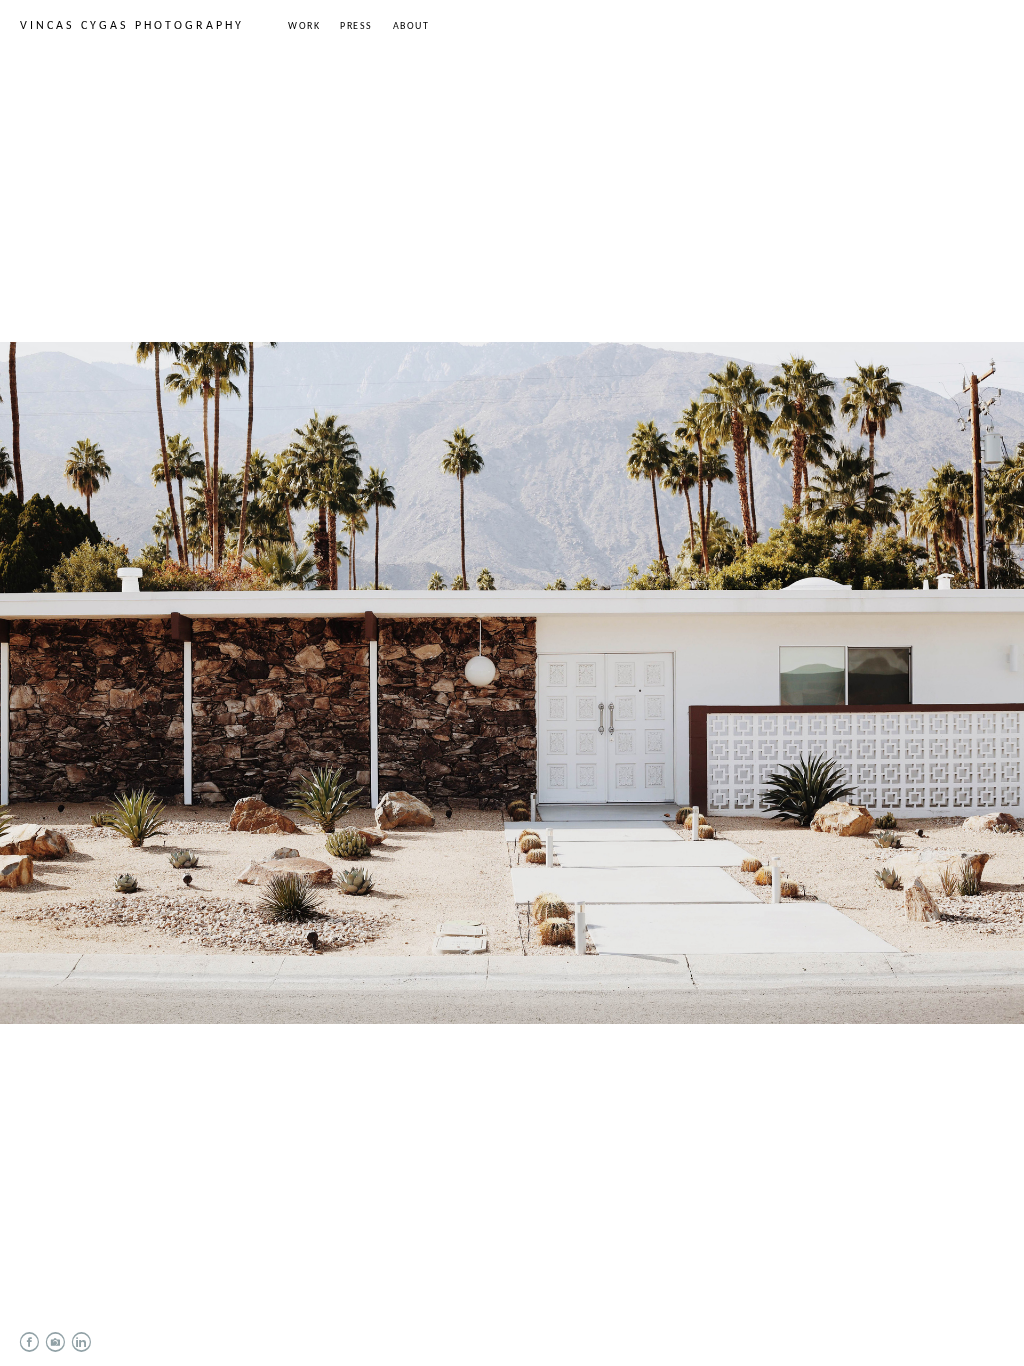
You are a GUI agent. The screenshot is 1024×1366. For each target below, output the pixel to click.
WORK (304, 26)
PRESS (356, 26)
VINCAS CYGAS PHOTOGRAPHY (132, 26)
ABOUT (411, 26)
